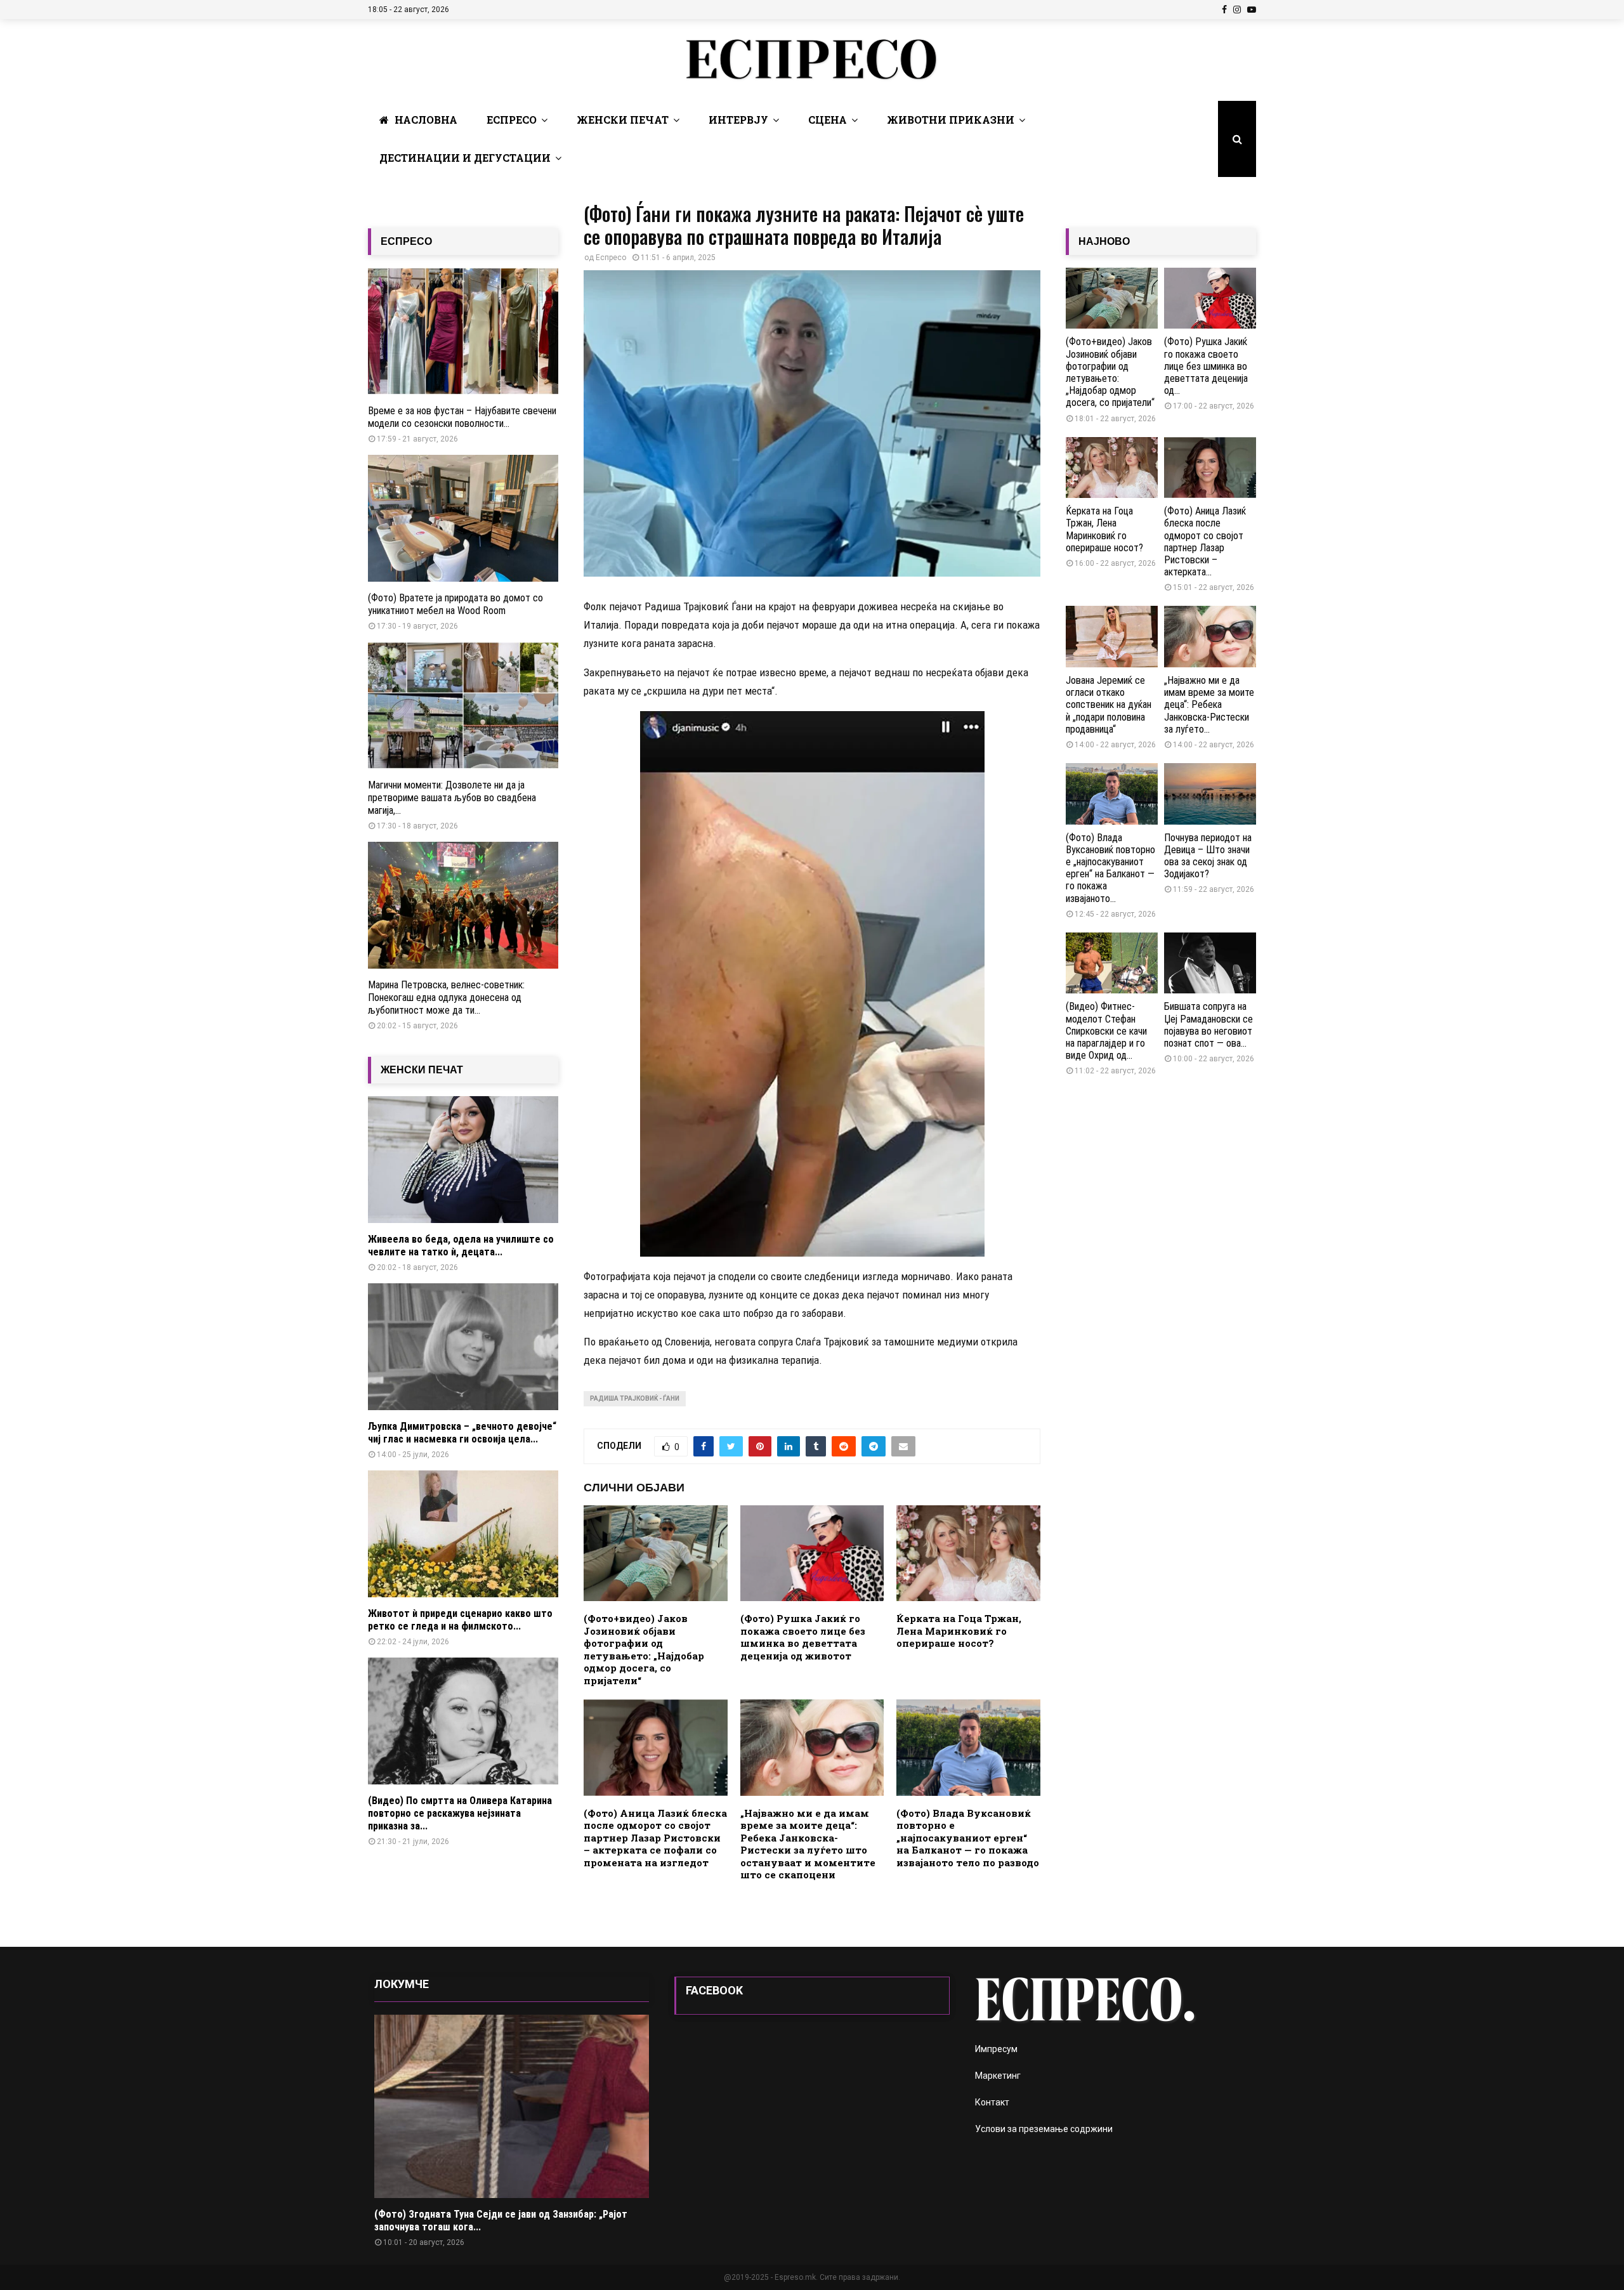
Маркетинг (998, 2076)
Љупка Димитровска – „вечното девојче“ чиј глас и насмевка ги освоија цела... (462, 1433)
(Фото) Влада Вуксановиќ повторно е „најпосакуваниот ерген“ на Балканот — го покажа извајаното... (1110, 868)
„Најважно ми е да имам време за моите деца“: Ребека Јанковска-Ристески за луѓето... (1209, 705)
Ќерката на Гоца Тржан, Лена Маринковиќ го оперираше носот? (959, 1631)
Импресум (996, 2049)
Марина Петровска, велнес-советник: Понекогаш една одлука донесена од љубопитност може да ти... (446, 998)
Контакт (992, 2102)
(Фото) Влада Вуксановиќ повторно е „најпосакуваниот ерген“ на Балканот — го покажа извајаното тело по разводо (968, 1838)
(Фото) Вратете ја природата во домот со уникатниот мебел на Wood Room (455, 604)
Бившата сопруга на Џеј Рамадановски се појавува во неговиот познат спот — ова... (1208, 1025)
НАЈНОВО (1104, 241)
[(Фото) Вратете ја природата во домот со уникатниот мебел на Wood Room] (463, 518)
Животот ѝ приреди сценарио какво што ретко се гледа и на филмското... (460, 1620)
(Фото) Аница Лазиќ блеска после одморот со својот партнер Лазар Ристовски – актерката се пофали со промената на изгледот (655, 1838)
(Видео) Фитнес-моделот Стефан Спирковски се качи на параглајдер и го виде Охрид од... (1106, 1031)
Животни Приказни (951, 120)
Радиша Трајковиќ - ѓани (635, 1398)
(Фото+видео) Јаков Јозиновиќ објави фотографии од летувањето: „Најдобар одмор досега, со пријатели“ (644, 1649)
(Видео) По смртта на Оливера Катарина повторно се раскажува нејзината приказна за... (460, 1813)
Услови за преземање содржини (1044, 2129)
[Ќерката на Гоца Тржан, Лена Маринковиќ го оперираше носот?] (1112, 468)
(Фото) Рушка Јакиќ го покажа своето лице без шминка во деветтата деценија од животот (803, 1637)
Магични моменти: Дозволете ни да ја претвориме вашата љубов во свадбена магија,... (452, 798)
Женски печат (623, 120)
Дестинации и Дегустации (465, 158)
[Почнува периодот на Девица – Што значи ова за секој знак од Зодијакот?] (1210, 794)
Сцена (828, 120)
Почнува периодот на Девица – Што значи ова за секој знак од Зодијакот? (1208, 856)
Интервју (738, 120)
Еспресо (512, 120)
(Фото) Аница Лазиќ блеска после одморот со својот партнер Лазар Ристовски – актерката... (1205, 541)
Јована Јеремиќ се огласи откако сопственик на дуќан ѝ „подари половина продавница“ (1109, 705)
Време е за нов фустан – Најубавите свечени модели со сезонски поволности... (462, 417)
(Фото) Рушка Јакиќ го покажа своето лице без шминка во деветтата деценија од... (1206, 366)
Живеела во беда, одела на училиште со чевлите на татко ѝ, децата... (461, 1246)
